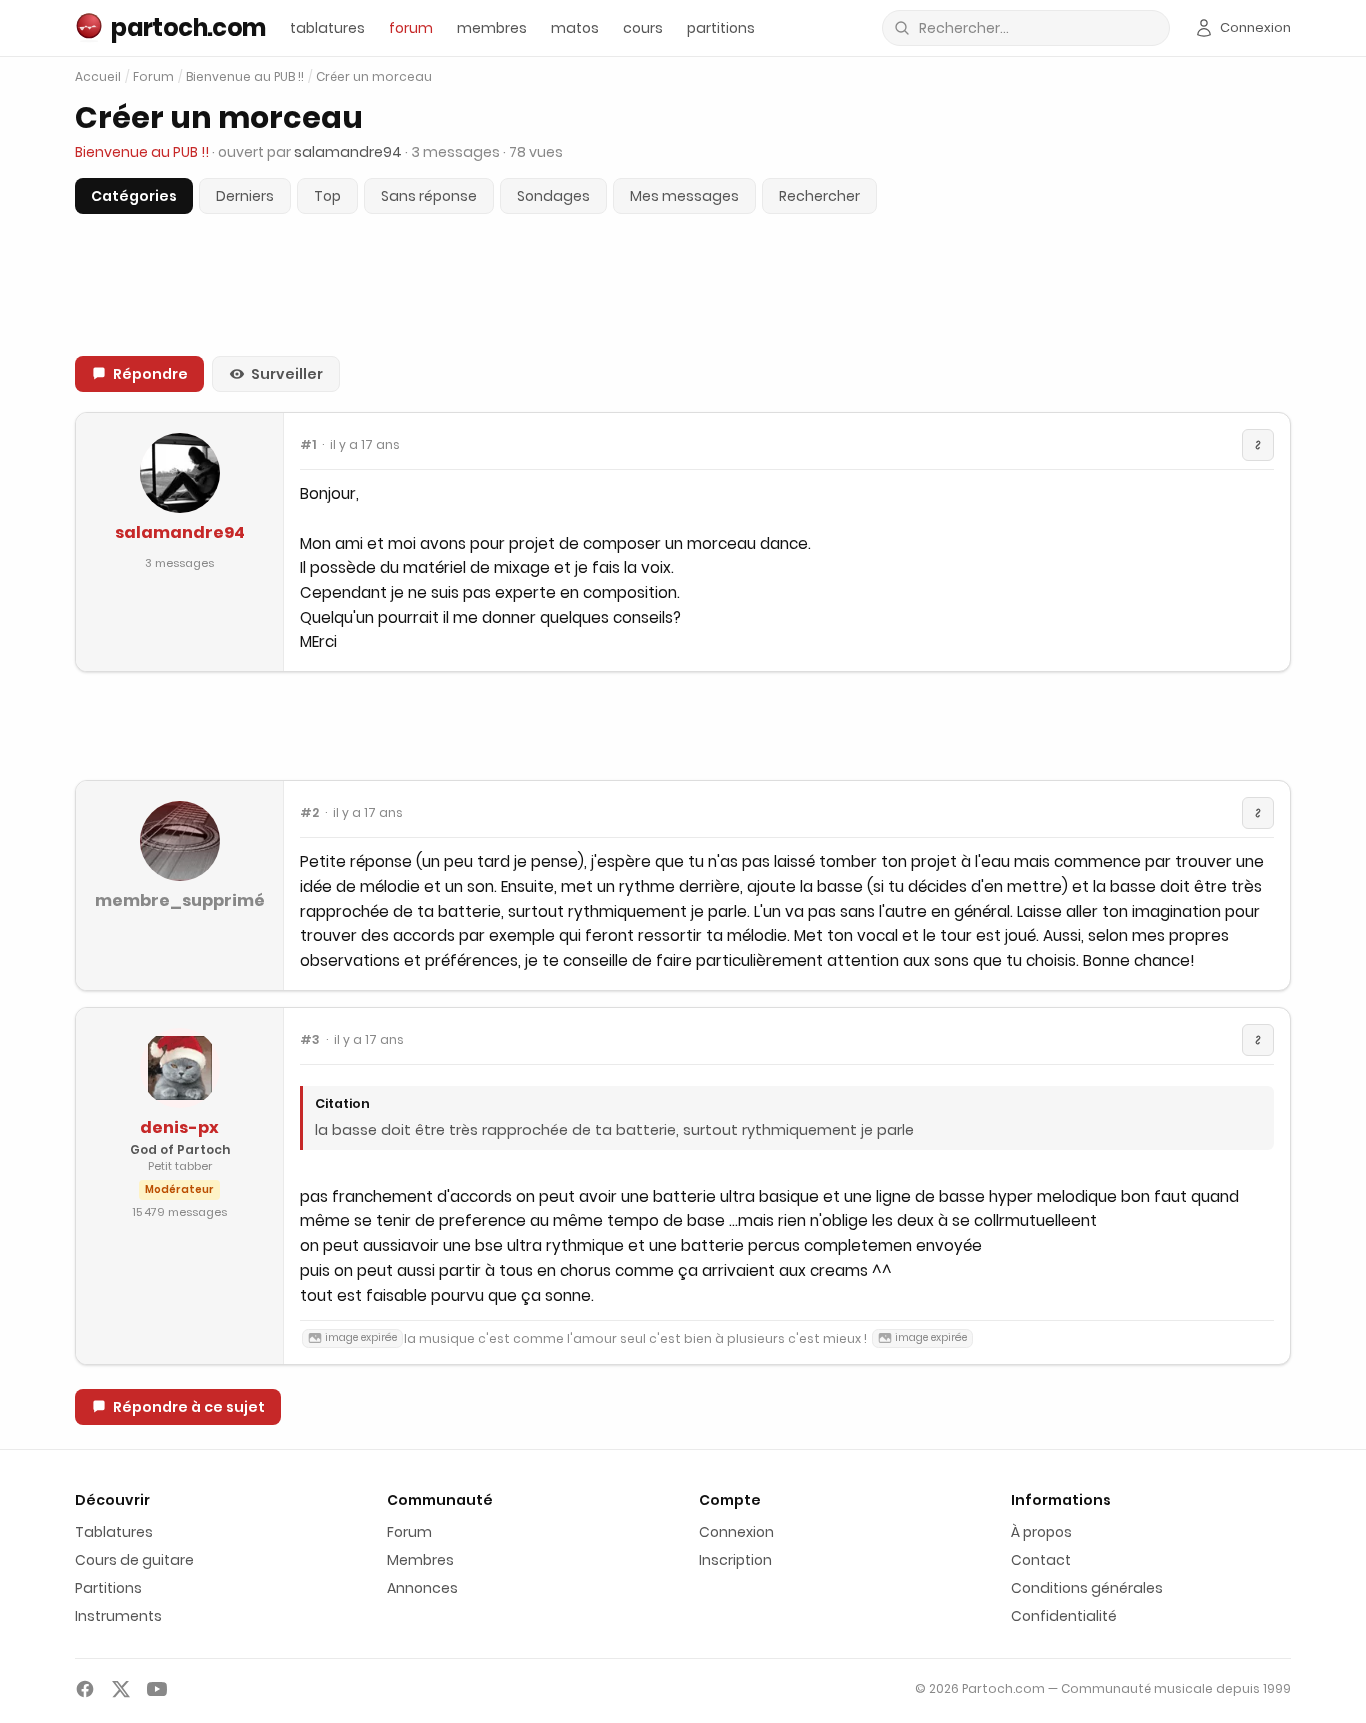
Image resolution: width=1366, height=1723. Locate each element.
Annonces (422, 1588)
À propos (1041, 1532)
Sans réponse (429, 196)
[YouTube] (157, 1689)
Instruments (118, 1616)
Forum (153, 77)
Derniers (245, 196)
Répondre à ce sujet (189, 1407)
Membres (420, 1560)
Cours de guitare (134, 1560)
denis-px (179, 1127)
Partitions (108, 1588)
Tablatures (114, 1532)
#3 (310, 1040)
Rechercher (819, 196)
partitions (721, 28)
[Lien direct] (1258, 445)
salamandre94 (180, 532)
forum (411, 28)
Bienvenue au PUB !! (245, 77)
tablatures (327, 28)
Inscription (735, 1560)
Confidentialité (1064, 1616)
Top (327, 196)
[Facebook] (85, 1689)
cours (643, 28)
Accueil (98, 76)
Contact (1041, 1560)
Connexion (736, 1532)
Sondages (553, 196)
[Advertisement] (683, 726)
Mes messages (684, 196)
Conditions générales (1087, 1588)
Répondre (150, 374)
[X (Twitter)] (121, 1689)
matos (575, 28)
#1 (308, 445)
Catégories (134, 196)
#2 (309, 813)
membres (492, 28)
